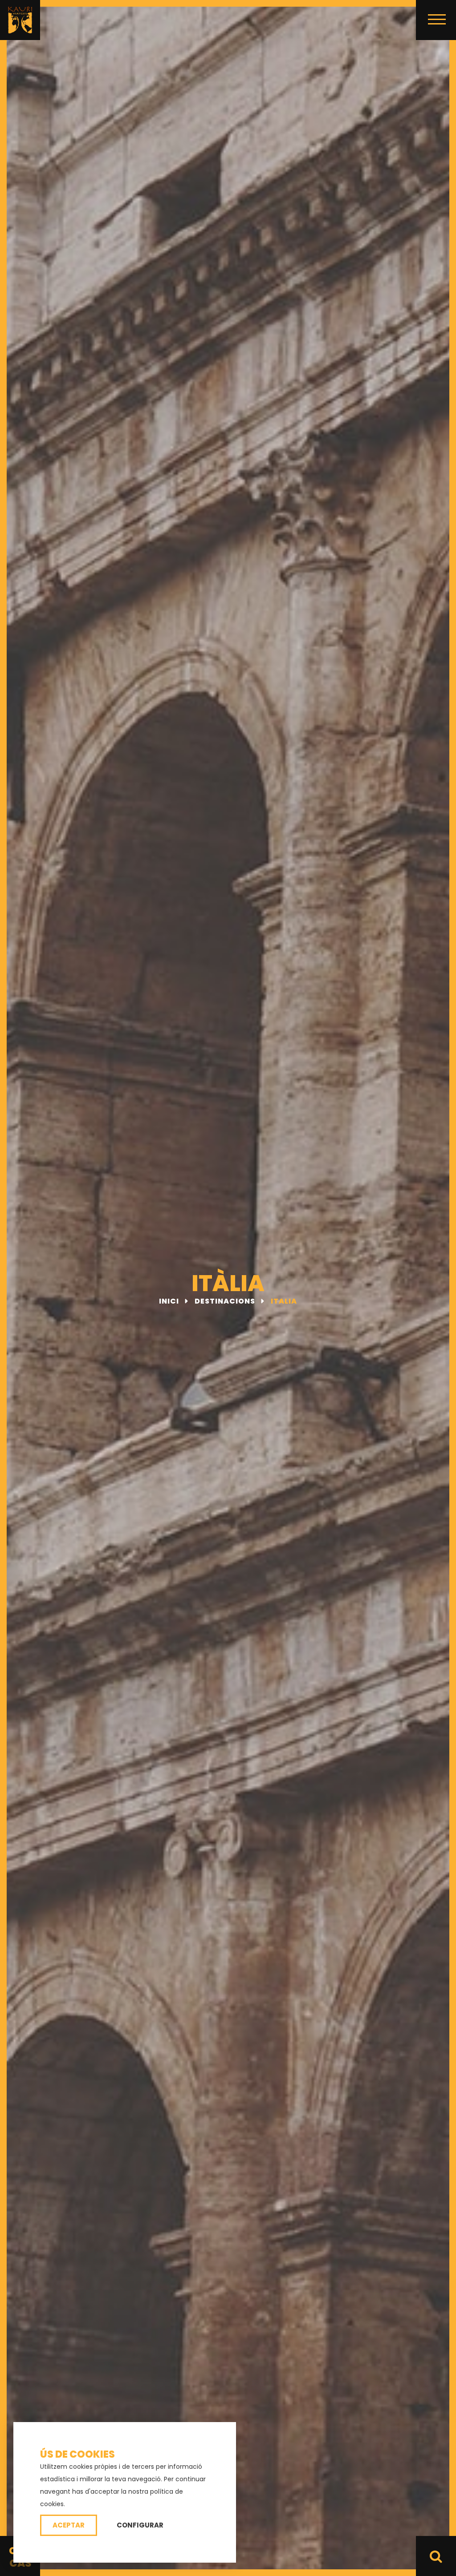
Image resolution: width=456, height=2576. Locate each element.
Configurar (140, 2525)
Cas (20, 2563)
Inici (170, 1301)
